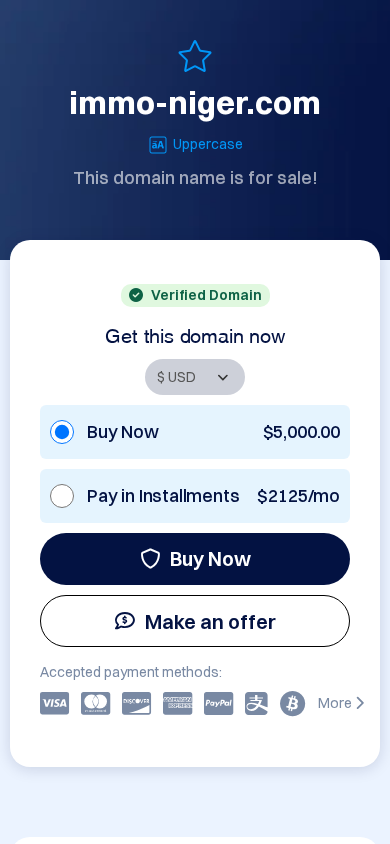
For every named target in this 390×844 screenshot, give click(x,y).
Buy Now (210, 558)
